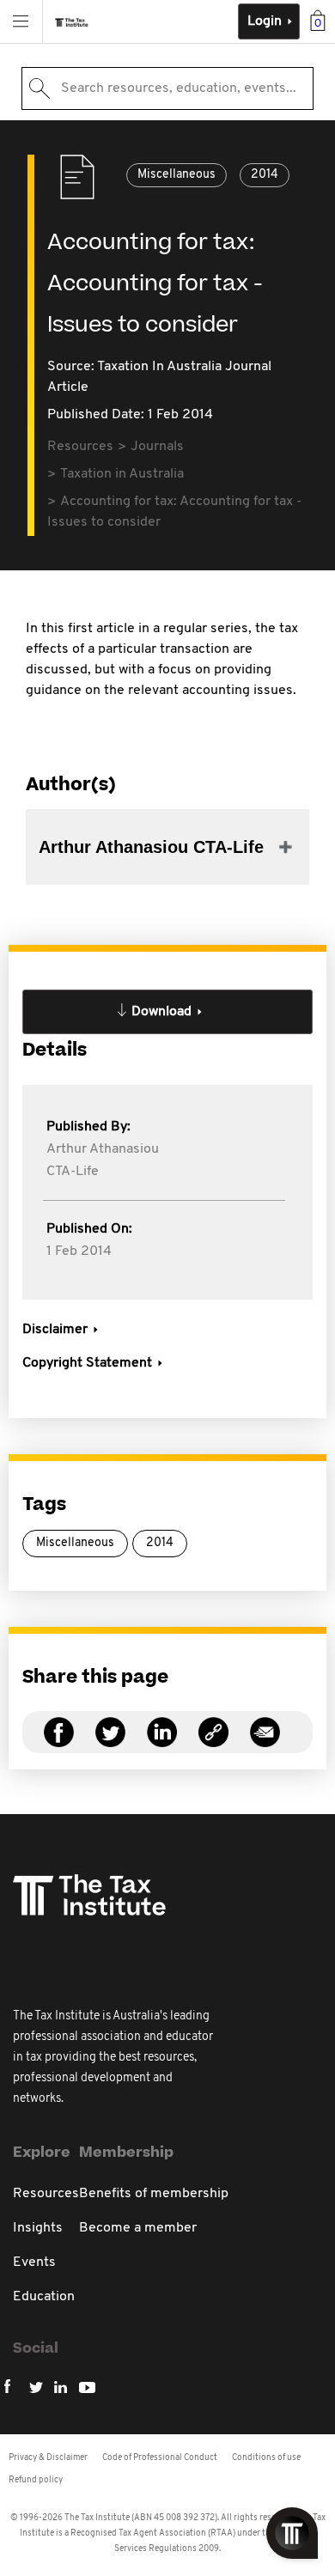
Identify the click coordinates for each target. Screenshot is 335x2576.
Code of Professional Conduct (160, 2458)
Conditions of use (266, 2458)
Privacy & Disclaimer (48, 2458)
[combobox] (167, 88)
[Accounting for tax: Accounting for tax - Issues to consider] (213, 1742)
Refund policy (36, 2480)
